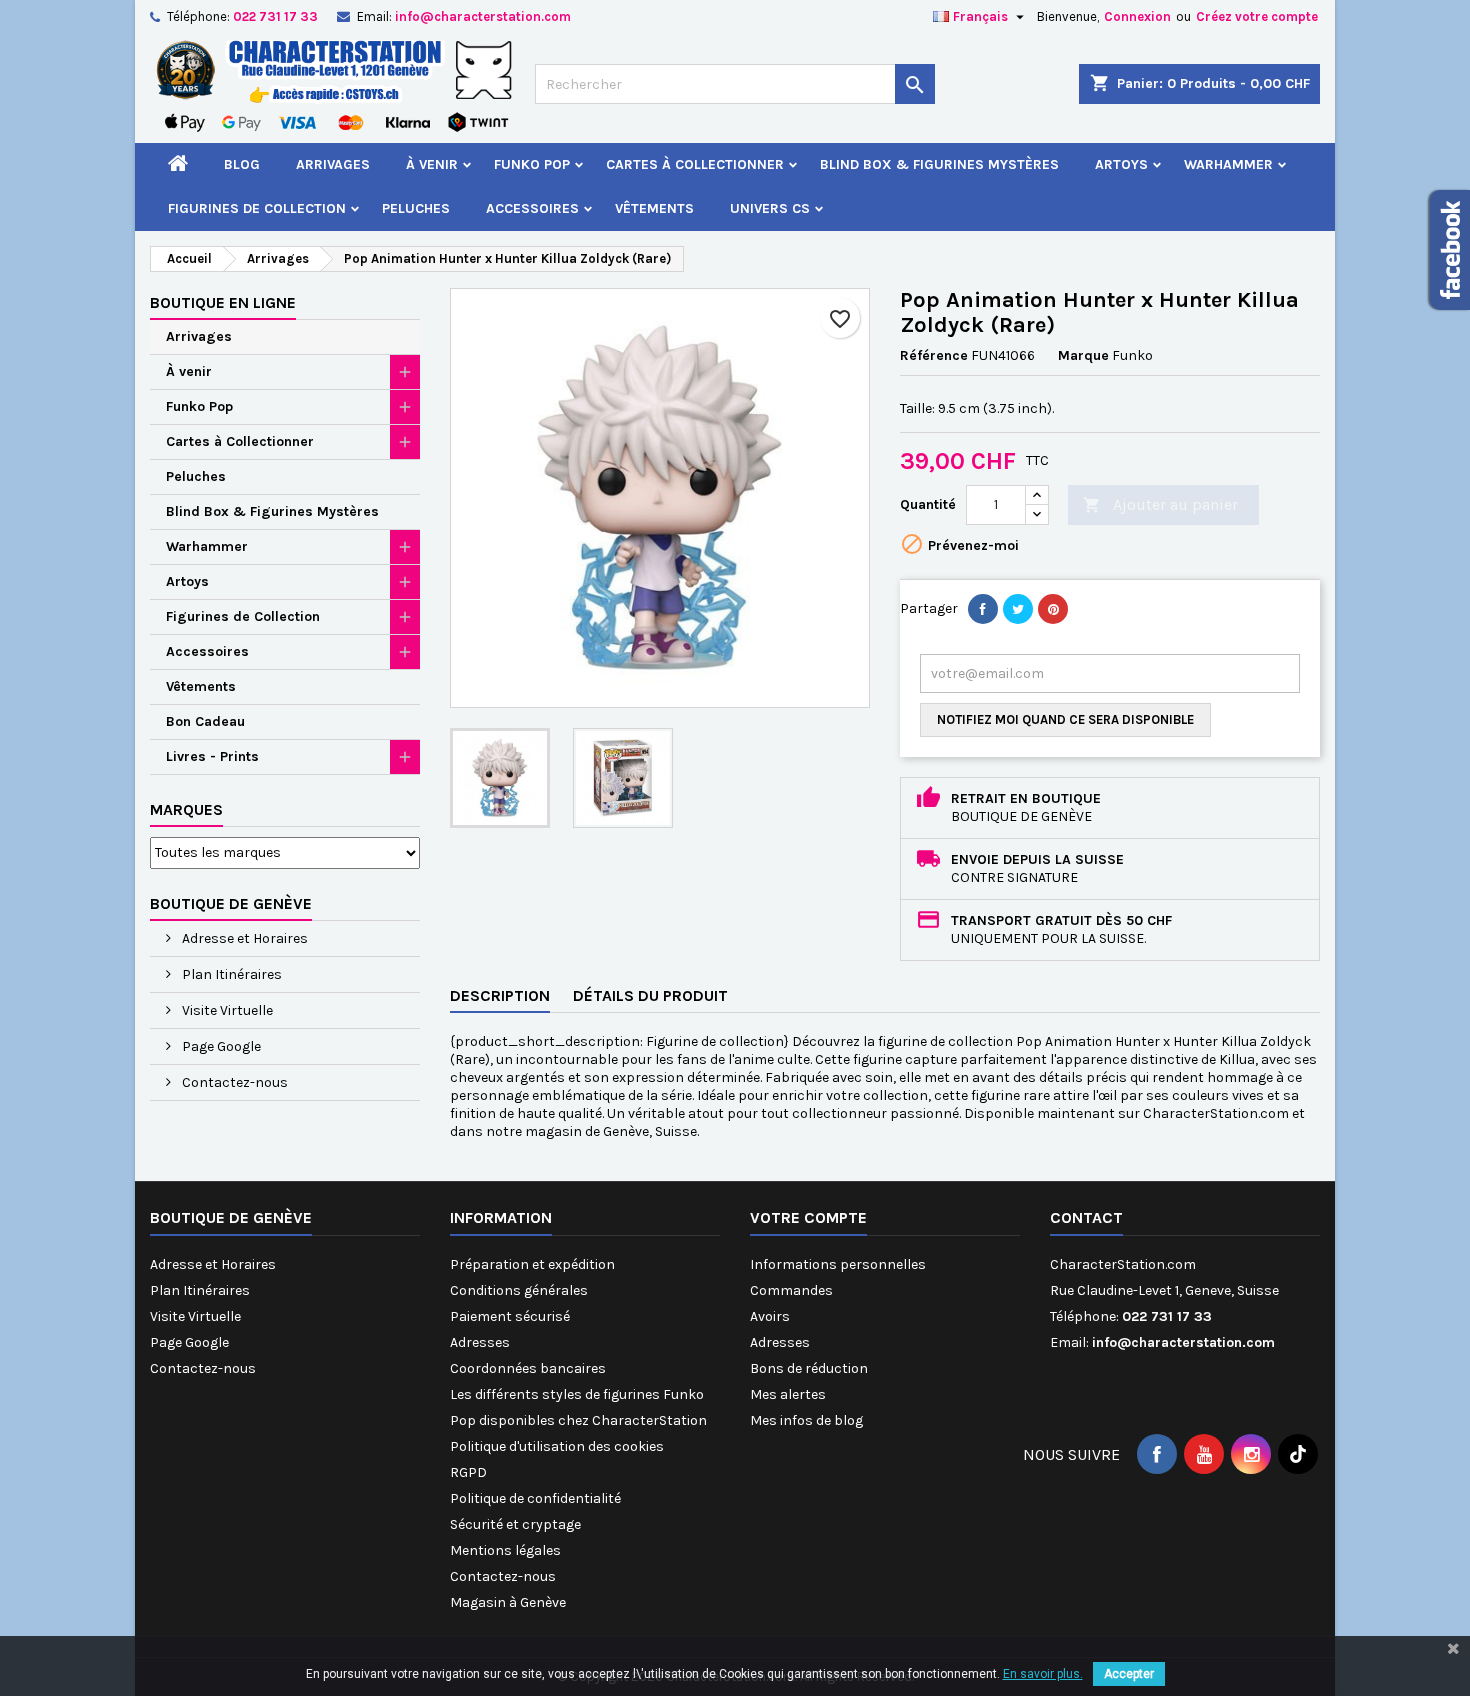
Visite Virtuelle (226, 1010)
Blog (242, 164)
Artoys (1121, 164)
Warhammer (1228, 164)
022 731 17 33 (275, 16)
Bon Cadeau (205, 721)
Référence (934, 355)
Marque (1083, 355)
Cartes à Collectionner (695, 164)
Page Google (220, 1046)
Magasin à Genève (508, 1602)
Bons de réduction (809, 1368)
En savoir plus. (1043, 1674)
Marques (186, 809)
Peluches (416, 208)
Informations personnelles (838, 1264)
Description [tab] (500, 995)
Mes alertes (788, 1394)
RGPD (468, 1472)
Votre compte (808, 1217)
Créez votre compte (1257, 16)
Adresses (480, 1342)
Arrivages (333, 164)
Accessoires (532, 208)
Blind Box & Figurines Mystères (939, 164)
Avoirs (770, 1316)
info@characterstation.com (483, 16)
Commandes (791, 1290)
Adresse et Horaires (243, 938)
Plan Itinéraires (230, 974)
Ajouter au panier (1160, 504)
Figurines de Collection (257, 208)
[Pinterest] (1053, 609)
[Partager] (983, 609)
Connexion (1137, 16)
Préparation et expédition (532, 1264)
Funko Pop (532, 164)
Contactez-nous (233, 1082)
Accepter (1129, 1674)
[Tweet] (1018, 609)
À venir (432, 164)
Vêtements (654, 208)
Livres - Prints (212, 756)
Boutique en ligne (223, 302)
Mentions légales (505, 1550)
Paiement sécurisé (510, 1316)
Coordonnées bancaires (528, 1368)
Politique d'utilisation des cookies (557, 1446)
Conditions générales (519, 1290)
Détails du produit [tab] (650, 995)
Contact (1086, 1217)
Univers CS (770, 208)
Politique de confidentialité (535, 1498)
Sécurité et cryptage (515, 1524)
